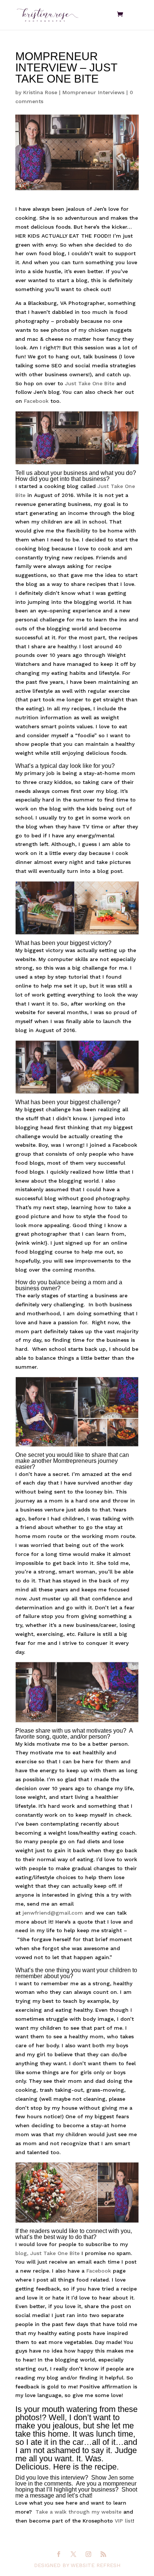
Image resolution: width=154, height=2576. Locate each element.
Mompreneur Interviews (93, 92)
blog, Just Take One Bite (47, 2253)
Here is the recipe (85, 2467)
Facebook (37, 401)
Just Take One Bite (90, 383)
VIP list (123, 2521)
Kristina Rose (40, 92)
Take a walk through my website (78, 2512)
